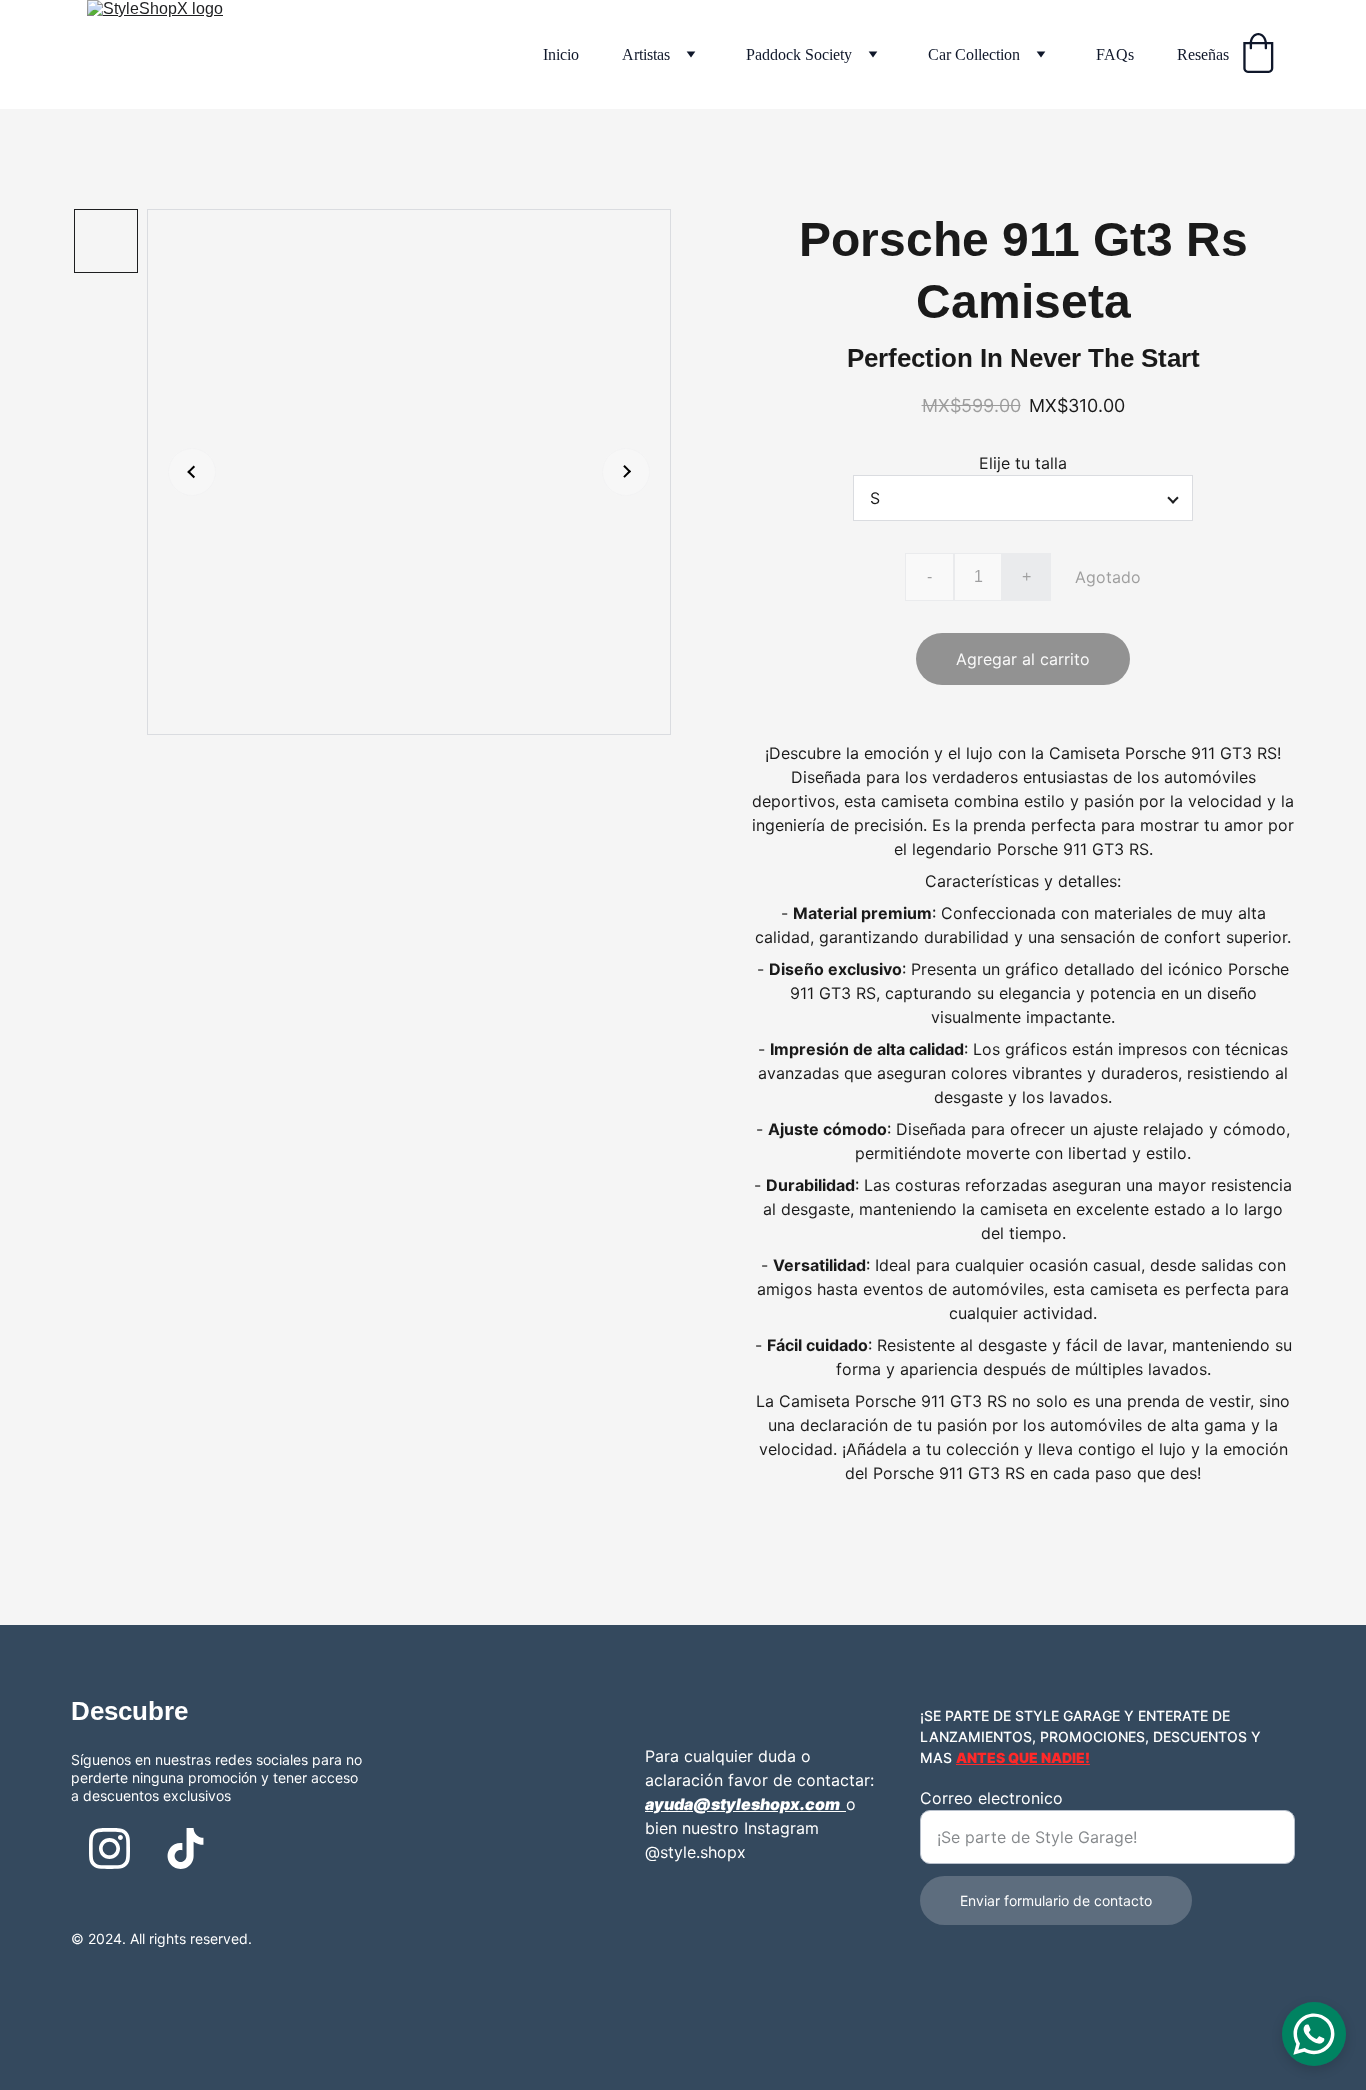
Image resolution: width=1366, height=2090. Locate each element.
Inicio (561, 54)
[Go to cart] (1258, 55)
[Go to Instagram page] (109, 1848)
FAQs (1115, 54)
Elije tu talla (1023, 463)
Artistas (646, 54)
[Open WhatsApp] (1314, 2034)
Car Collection (974, 54)
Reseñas (1203, 54)
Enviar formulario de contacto (1056, 1900)
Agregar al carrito (1023, 659)
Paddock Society (799, 54)
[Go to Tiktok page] (185, 1848)
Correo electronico (991, 1798)
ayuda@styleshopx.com (742, 1804)
